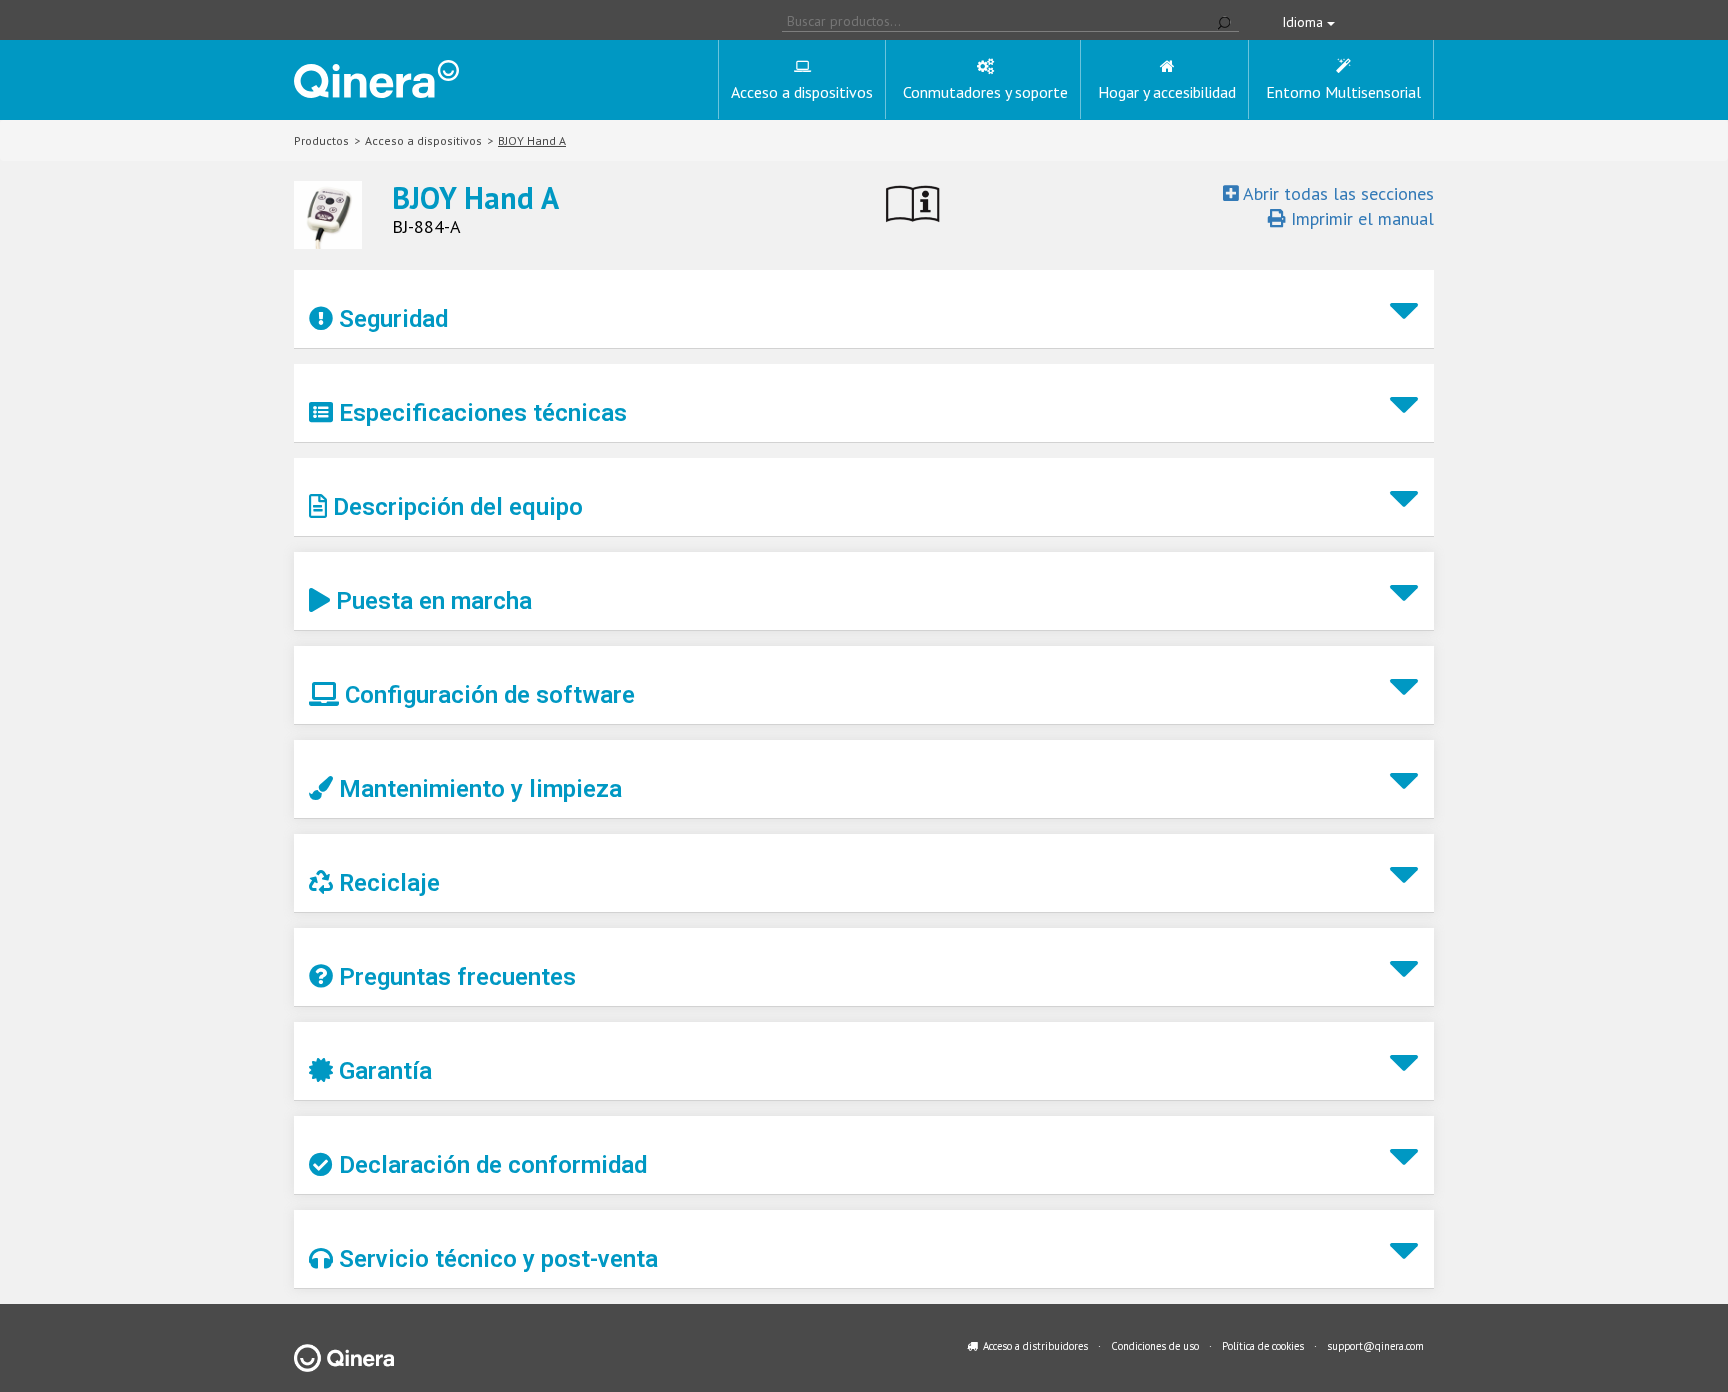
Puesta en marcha (431, 601)
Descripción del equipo (455, 507)
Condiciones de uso (1155, 1346)
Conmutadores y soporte (985, 92)
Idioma (1304, 22)
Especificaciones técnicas (480, 413)
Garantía (382, 1071)
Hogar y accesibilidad (1167, 92)
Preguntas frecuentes (454, 977)
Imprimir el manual (1360, 218)
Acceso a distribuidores (1035, 1346)
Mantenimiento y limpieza (477, 789)
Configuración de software (487, 695)
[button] (864, 309)
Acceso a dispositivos (802, 92)
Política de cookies (1263, 1346)
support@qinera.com (1375, 1346)
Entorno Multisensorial (1343, 92)
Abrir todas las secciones (1336, 193)
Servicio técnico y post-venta (495, 1259)
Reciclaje (386, 883)
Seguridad (390, 319)
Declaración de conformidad (490, 1165)
